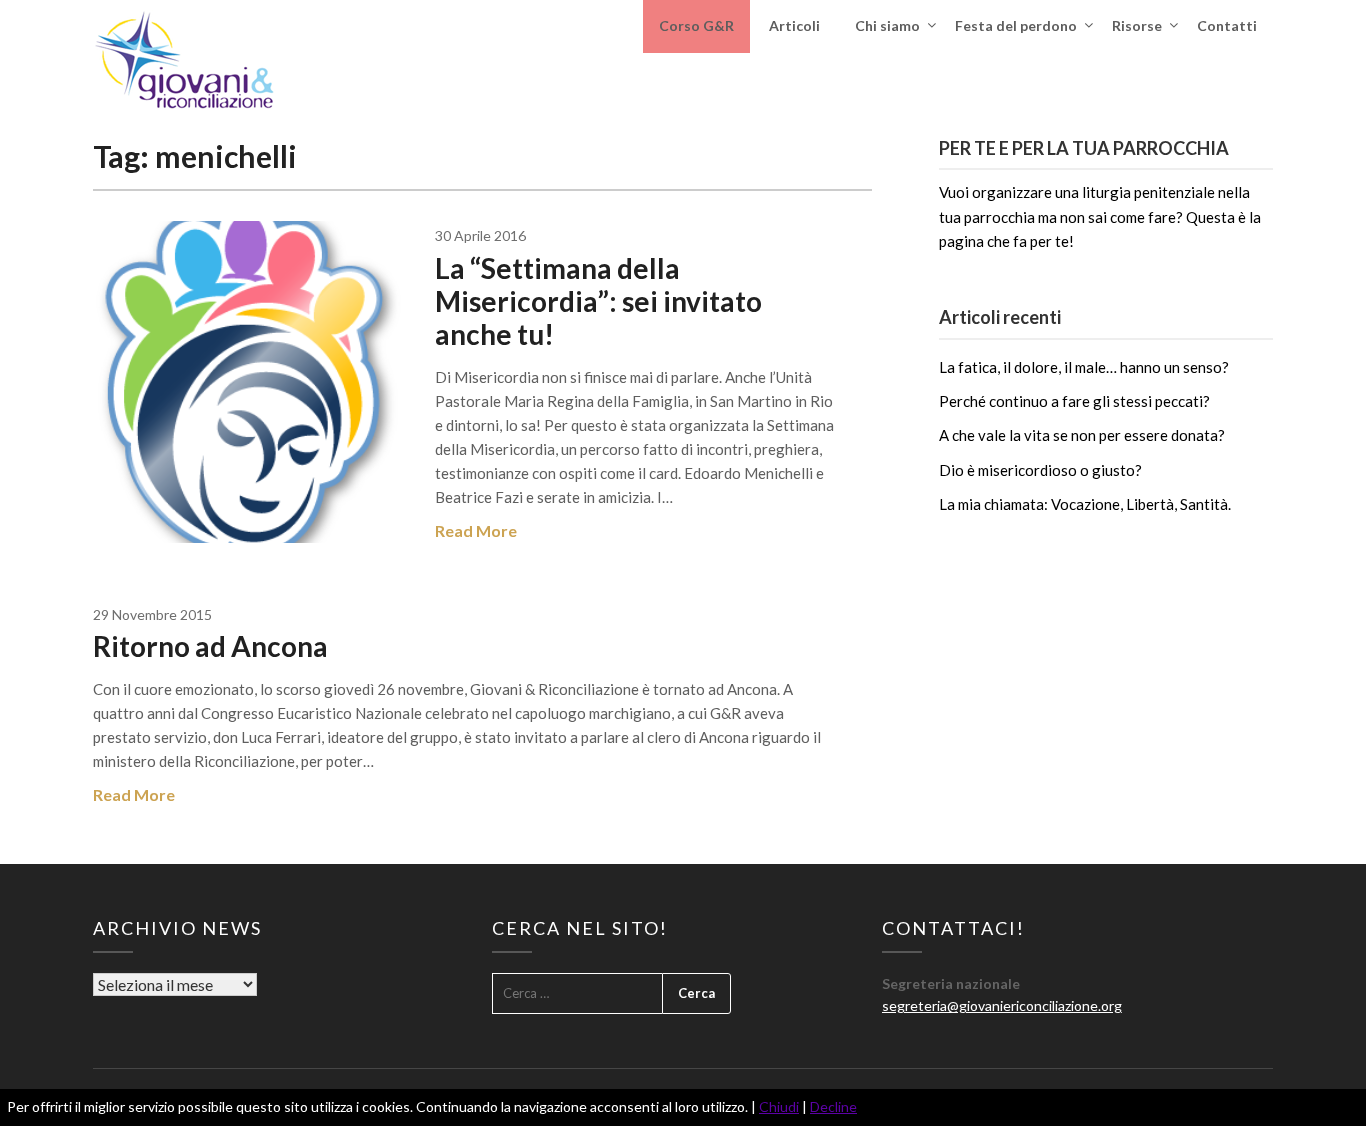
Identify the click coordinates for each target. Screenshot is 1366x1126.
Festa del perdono (1016, 25)
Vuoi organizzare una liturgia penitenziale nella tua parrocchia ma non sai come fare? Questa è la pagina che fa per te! (1100, 216)
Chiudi (779, 1106)
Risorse (1137, 25)
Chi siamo (887, 25)
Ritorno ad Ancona (210, 646)
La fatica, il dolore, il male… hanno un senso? (1084, 367)
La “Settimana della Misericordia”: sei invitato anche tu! (598, 301)
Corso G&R (696, 25)
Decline (833, 1106)
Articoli (794, 25)
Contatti (1227, 25)
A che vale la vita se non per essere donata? (1082, 435)
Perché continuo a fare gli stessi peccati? (1074, 401)
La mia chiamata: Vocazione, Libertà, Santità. (1085, 504)
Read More (476, 530)
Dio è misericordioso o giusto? (1040, 470)
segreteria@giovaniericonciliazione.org (1002, 1005)
